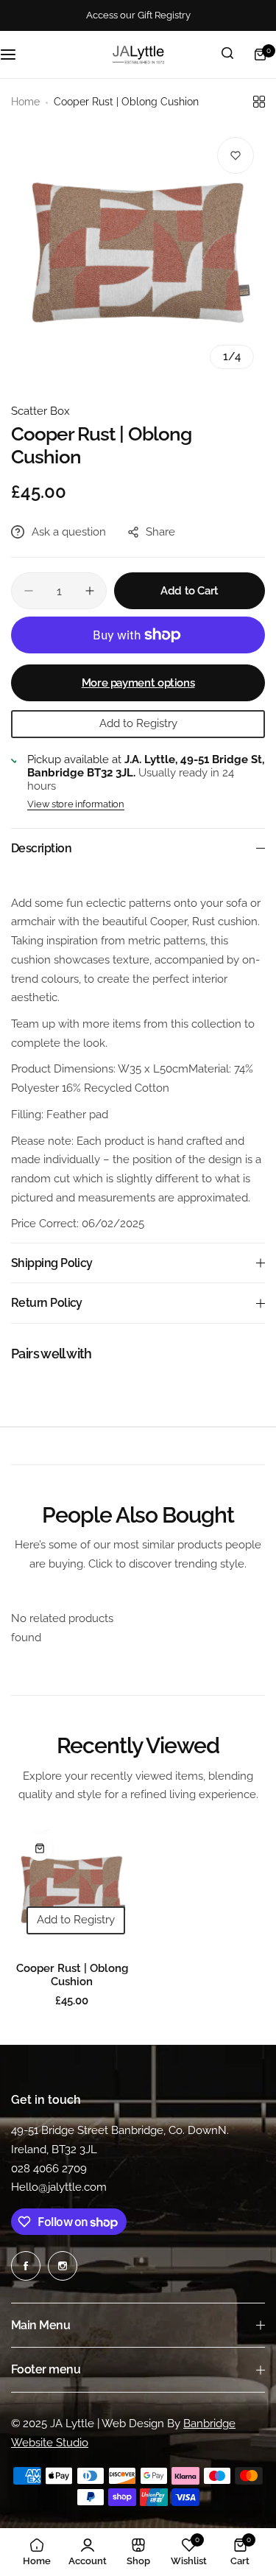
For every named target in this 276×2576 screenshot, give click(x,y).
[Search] (227, 55)
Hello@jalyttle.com (59, 2187)
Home (25, 102)
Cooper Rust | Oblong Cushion (72, 1975)
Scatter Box (40, 411)
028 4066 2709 (49, 2169)
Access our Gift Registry (138, 15)
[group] (138, 253)
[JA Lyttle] (138, 55)
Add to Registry (138, 723)
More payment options (138, 683)
